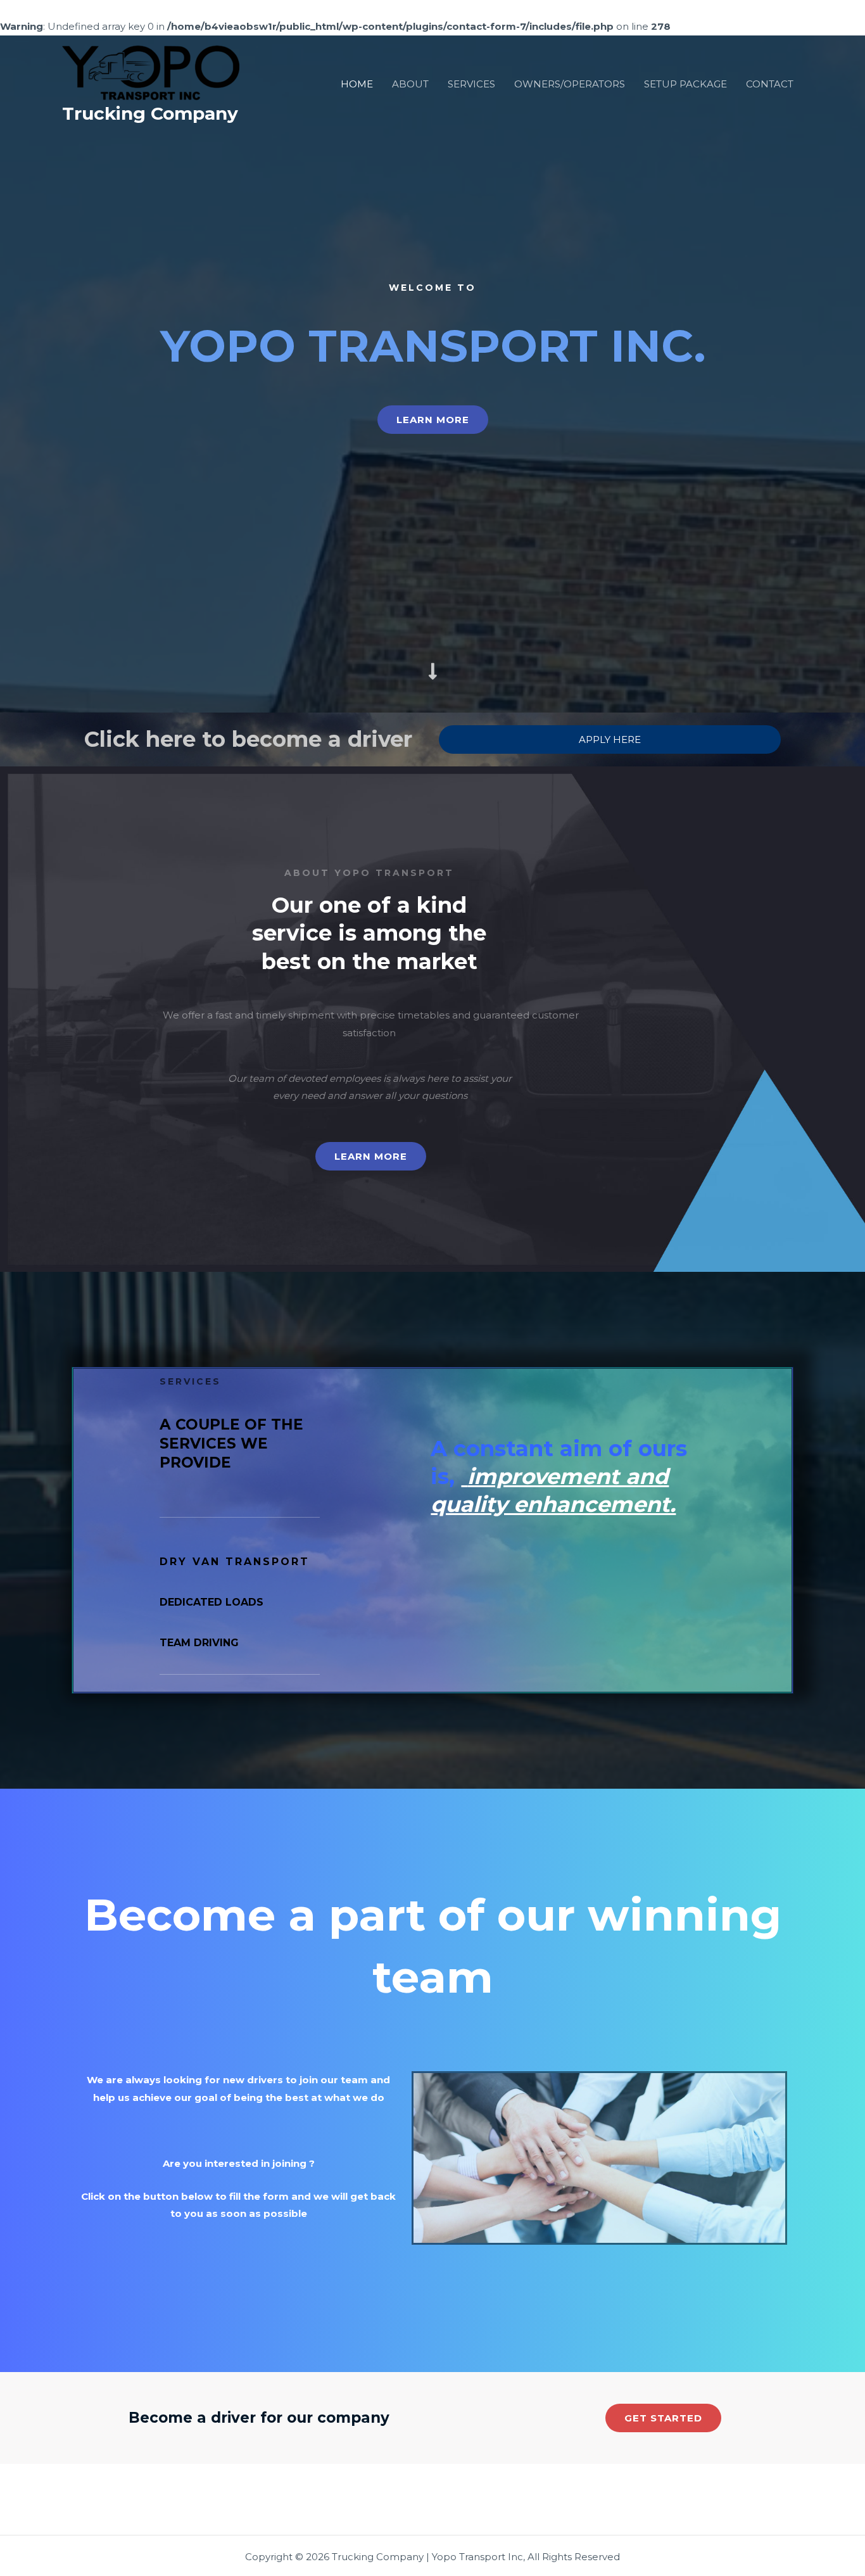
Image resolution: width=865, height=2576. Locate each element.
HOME (357, 84)
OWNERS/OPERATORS (570, 84)
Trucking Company (150, 113)
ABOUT (410, 84)
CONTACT (770, 84)
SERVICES (471, 84)
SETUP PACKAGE (685, 84)
